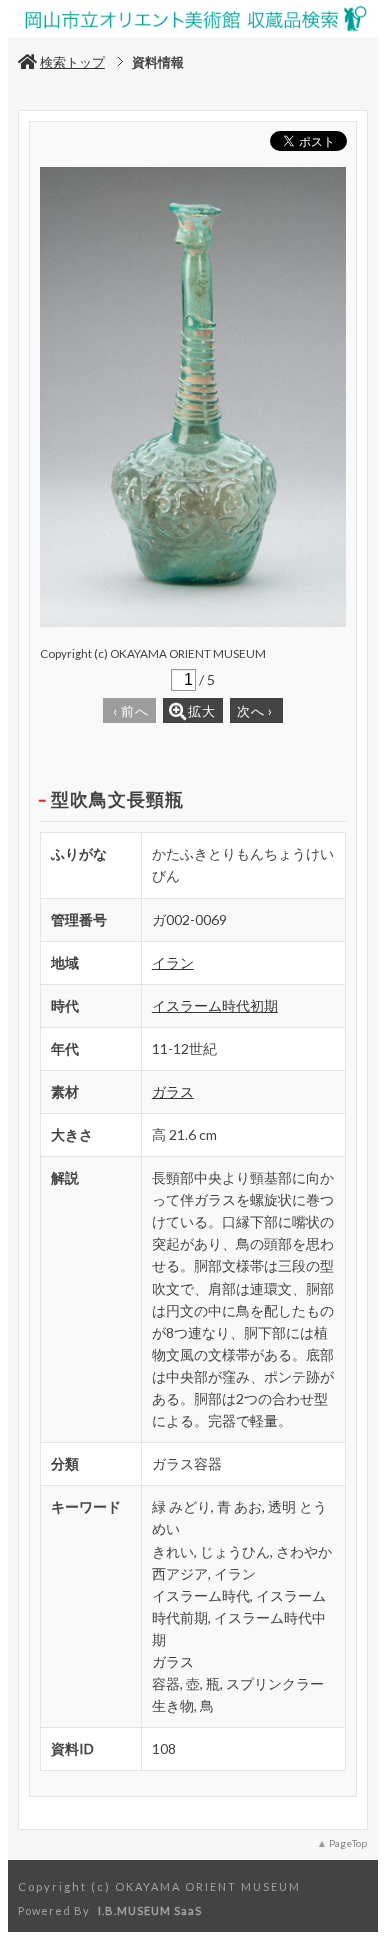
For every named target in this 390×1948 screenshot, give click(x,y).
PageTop (348, 1843)
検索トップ (72, 62)
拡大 (202, 711)
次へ (255, 711)
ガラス (173, 1091)
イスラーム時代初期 (215, 1005)
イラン (173, 962)
